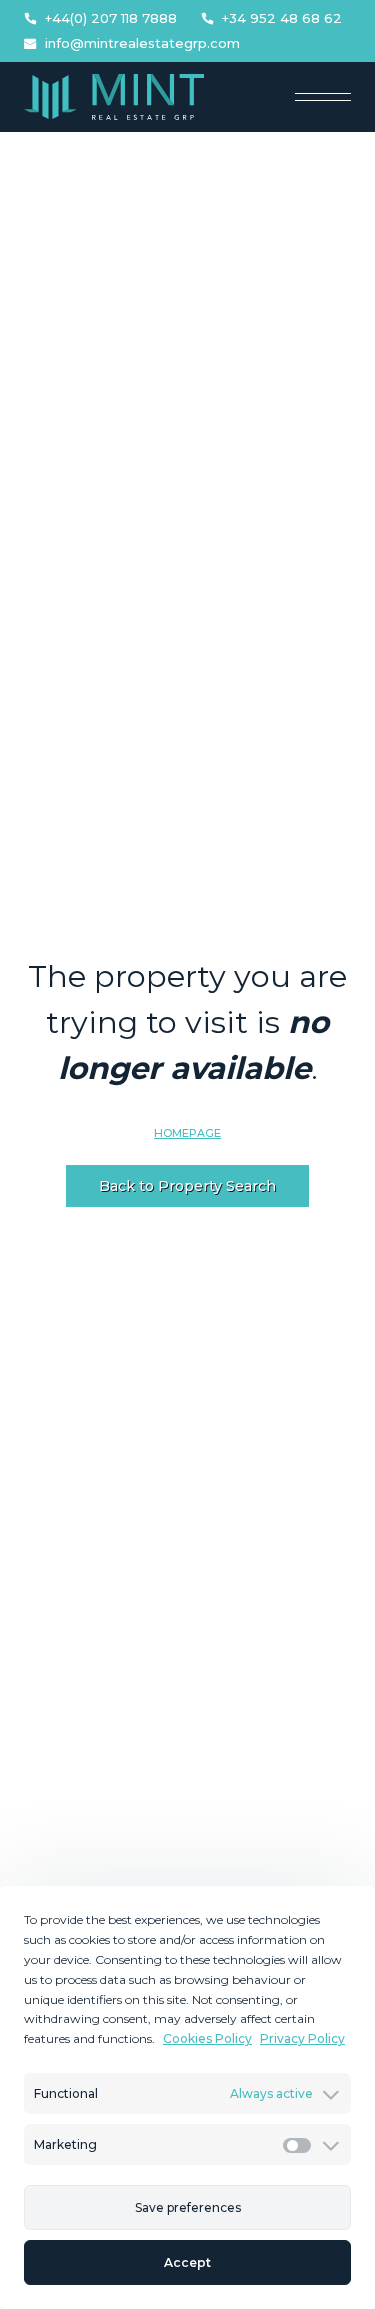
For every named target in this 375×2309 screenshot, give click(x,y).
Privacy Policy (302, 2038)
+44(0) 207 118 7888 (111, 18)
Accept (187, 2262)
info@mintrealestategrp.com (142, 43)
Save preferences (188, 2207)
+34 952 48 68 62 (282, 18)
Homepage (187, 1133)
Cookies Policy (207, 2038)
